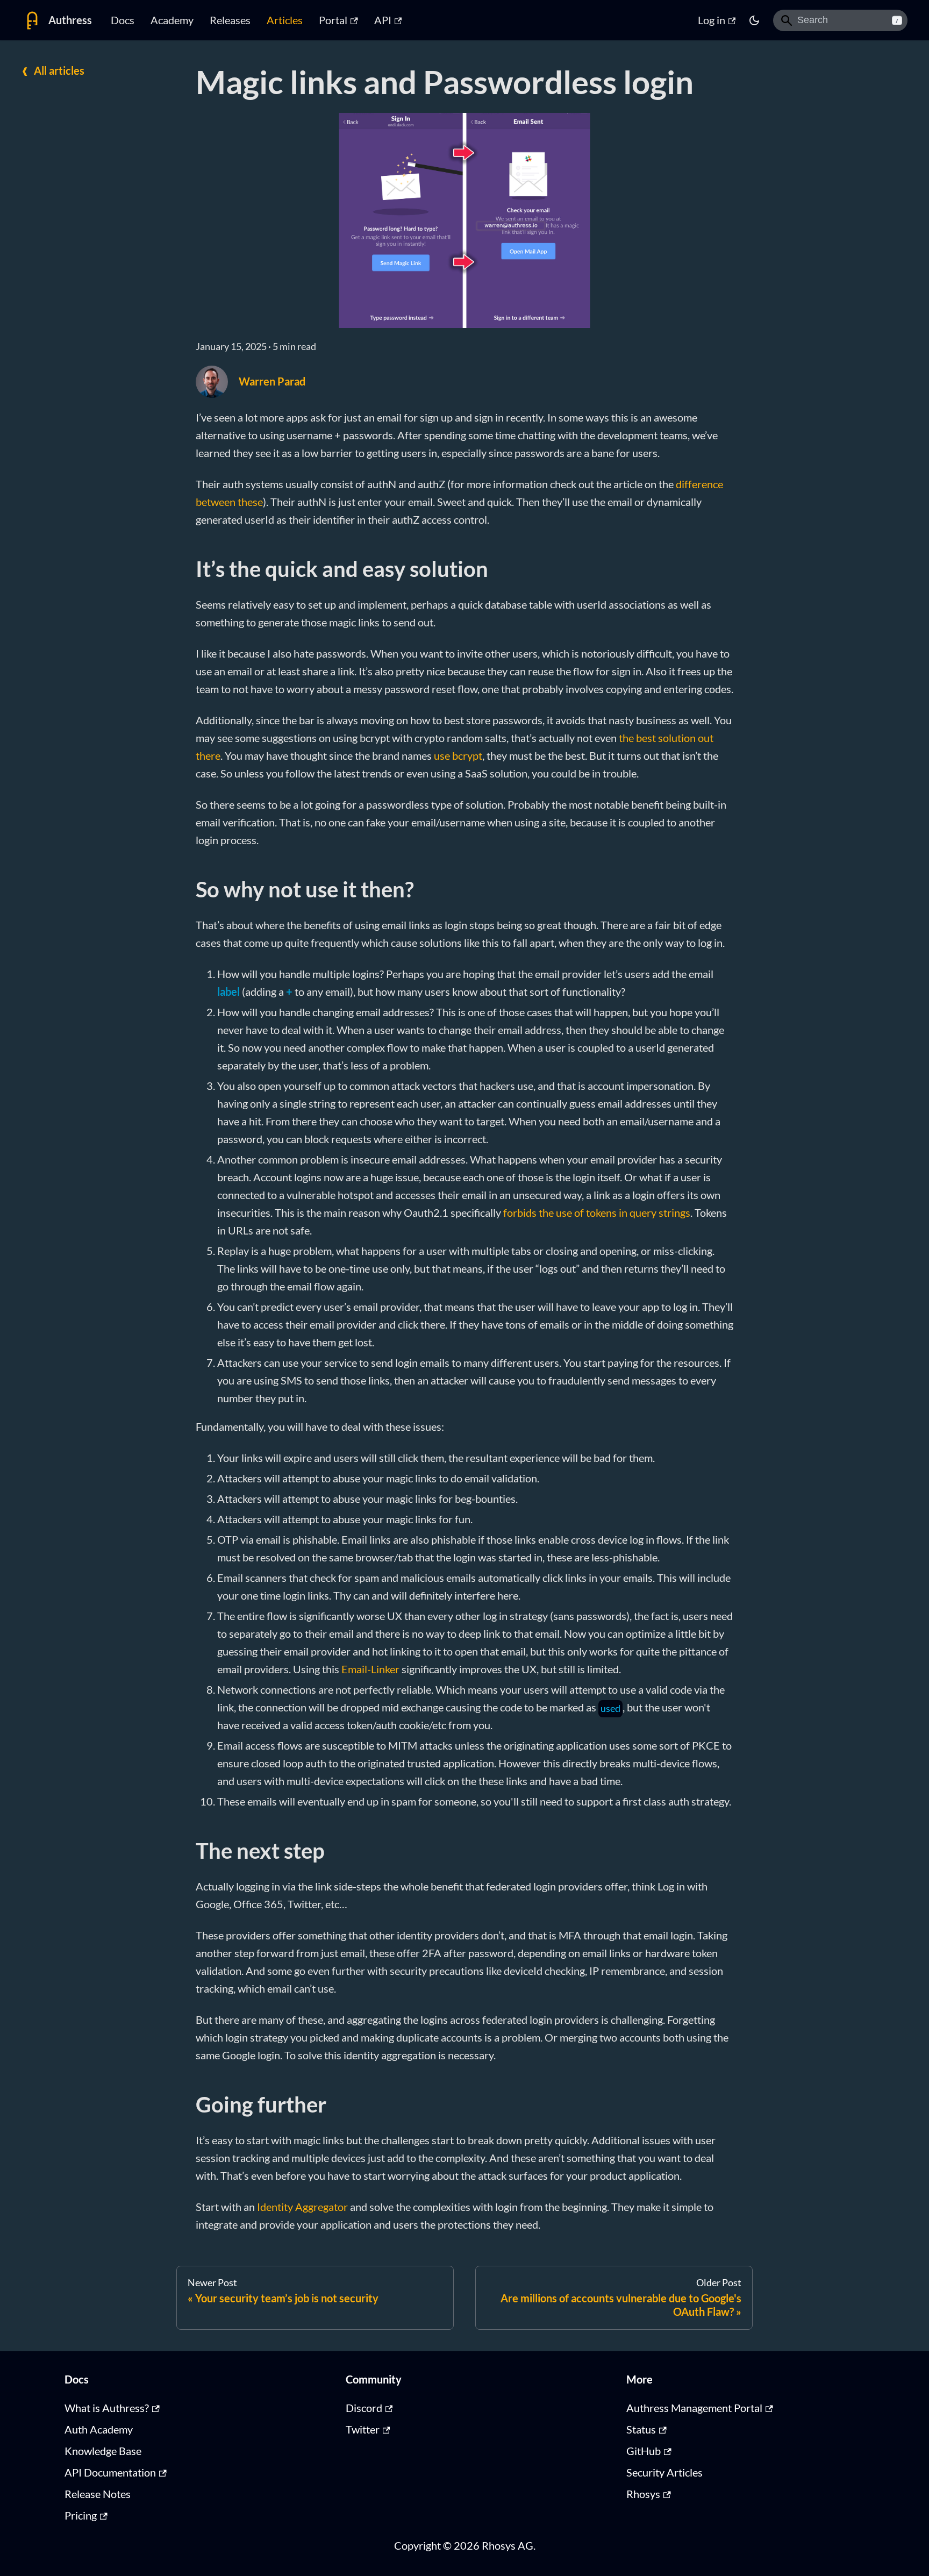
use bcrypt (458, 755)
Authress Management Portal (694, 2408)
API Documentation (110, 2472)
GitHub (644, 2451)
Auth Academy (99, 2429)
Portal (333, 20)
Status (641, 2429)
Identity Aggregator (302, 2207)
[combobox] (840, 20)
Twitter (363, 2429)
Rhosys (643, 2494)
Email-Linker (370, 1669)
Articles (285, 20)
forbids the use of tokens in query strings (597, 1212)
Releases (230, 20)
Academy (172, 20)
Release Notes (98, 2494)
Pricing (81, 2515)
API (383, 20)
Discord (364, 2408)
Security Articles (664, 2472)
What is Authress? (107, 2408)
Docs (123, 20)
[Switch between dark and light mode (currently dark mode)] (754, 20)
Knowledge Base (103, 2451)
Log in (712, 20)
